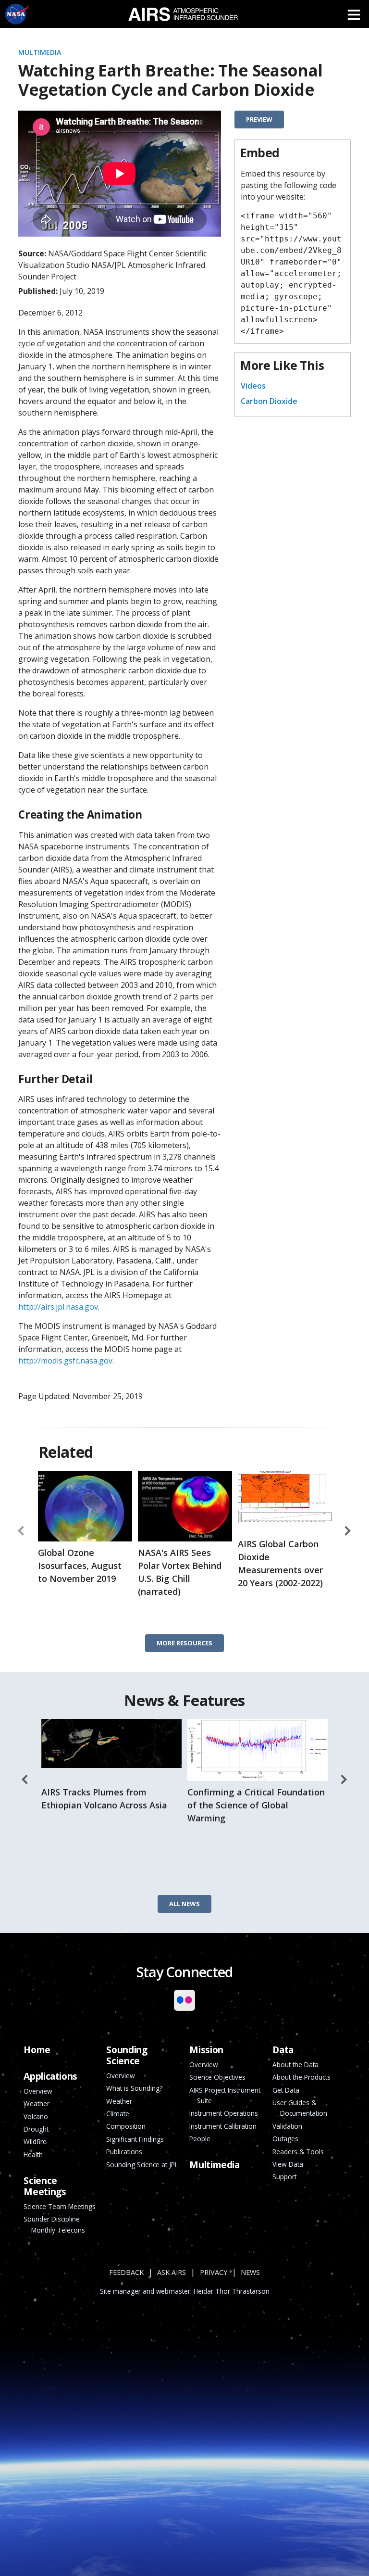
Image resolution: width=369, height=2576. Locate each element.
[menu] (354, 14)
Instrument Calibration (223, 2126)
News (250, 2272)
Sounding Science (127, 2055)
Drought (36, 2129)
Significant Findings (135, 2139)
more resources (184, 1643)
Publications (124, 2152)
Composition (126, 2126)
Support (284, 2177)
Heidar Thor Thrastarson (232, 2291)
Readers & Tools (298, 2152)
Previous (21, 1531)
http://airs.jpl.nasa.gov (58, 1307)
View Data (288, 2164)
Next (348, 1531)
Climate (118, 2114)
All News (184, 1904)
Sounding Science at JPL (142, 2165)
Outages (285, 2139)
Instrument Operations (224, 2113)
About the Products (301, 2077)
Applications (50, 2076)
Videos (253, 386)
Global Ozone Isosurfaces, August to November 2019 (80, 1566)
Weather (119, 2101)
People (200, 2139)
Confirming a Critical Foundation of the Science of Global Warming (256, 1805)
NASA (17, 14)
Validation (287, 2126)
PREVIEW (259, 119)
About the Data (295, 2065)
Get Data (286, 2090)
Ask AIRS (172, 2272)
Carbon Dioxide (269, 401)
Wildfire (35, 2141)
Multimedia (40, 52)
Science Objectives (217, 2077)
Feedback (126, 2272)
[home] (183, 14)
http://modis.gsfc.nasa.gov (65, 1361)
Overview (121, 2076)
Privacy (214, 2272)
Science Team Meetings (60, 2206)
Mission (206, 2050)
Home (37, 2050)
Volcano (36, 2116)
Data (283, 2050)
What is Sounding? (134, 2088)
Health (33, 2154)
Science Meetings (45, 2186)
